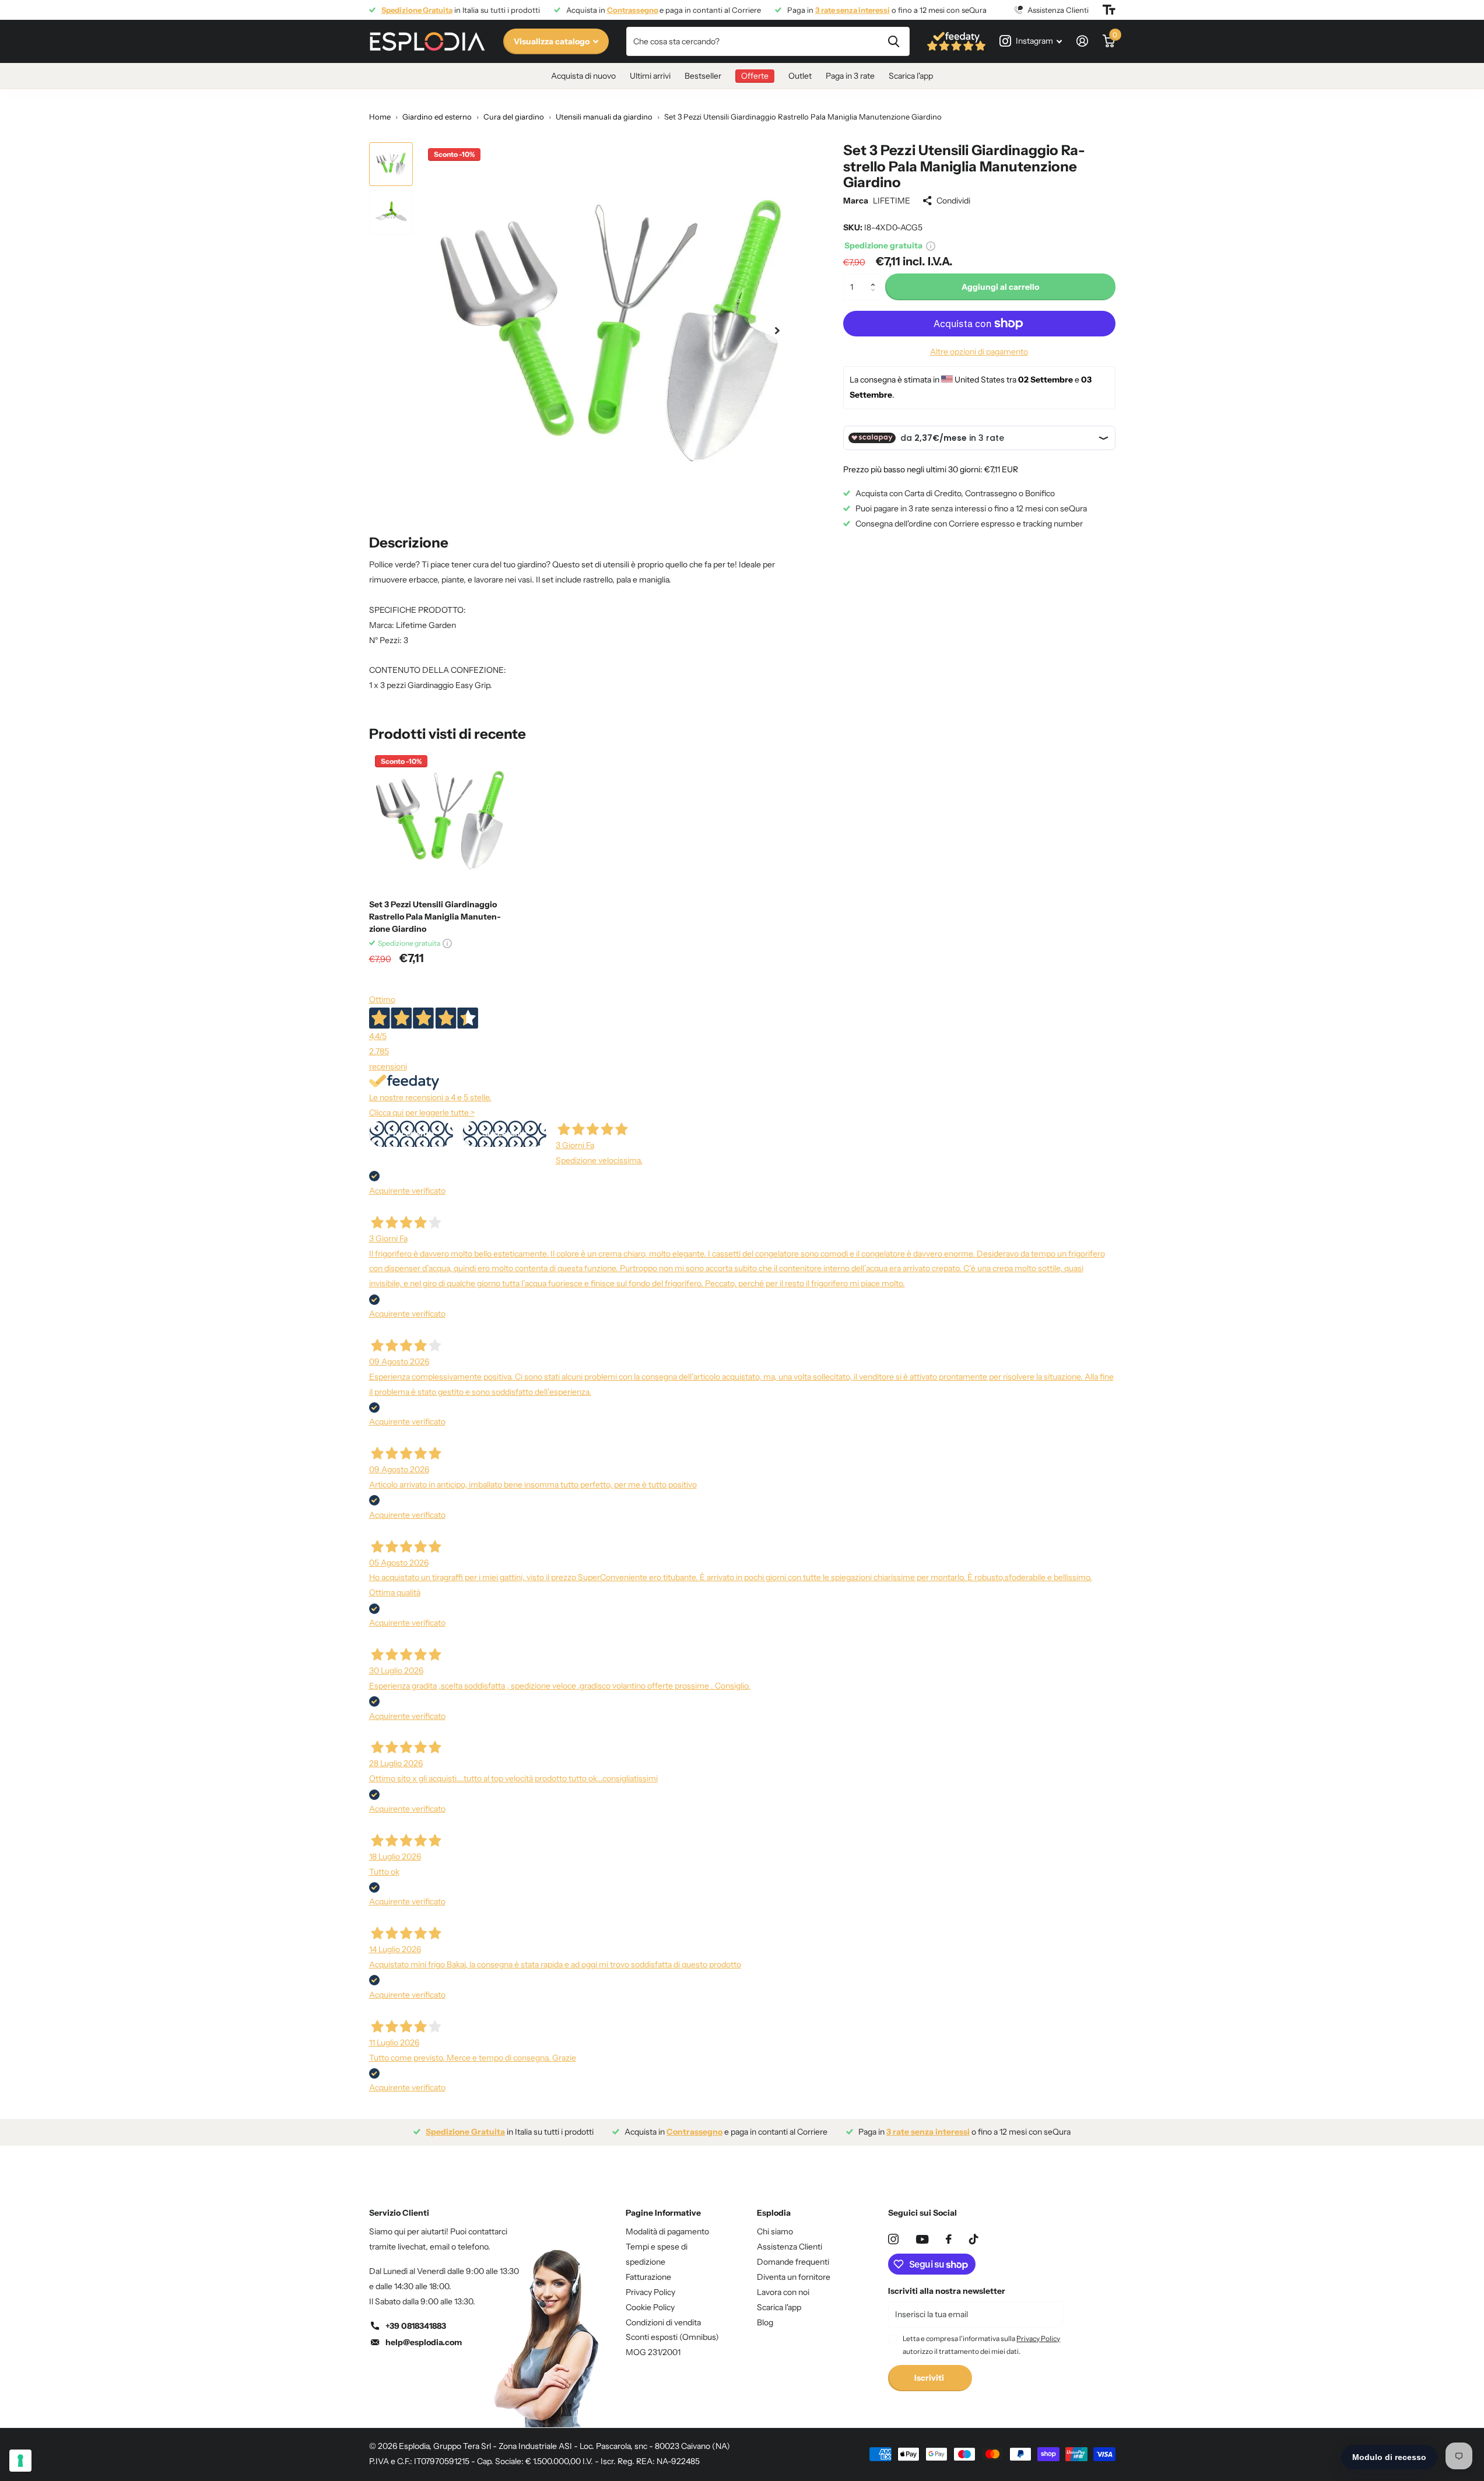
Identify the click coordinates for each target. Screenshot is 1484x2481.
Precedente (411, 1134)
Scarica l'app (911, 76)
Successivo (504, 1134)
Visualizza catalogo (552, 41)
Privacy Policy (650, 2292)
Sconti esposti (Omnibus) (672, 2337)
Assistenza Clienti (790, 2247)
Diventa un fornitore (794, 2277)
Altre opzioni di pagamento (979, 352)
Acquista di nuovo (583, 76)
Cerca (894, 41)
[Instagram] (893, 2239)
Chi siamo (775, 2231)
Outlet (800, 76)
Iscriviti (930, 2378)
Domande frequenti (793, 2262)
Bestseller (703, 76)
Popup (931, 245)
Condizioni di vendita (663, 2322)
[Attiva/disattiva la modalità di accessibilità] (1109, 10)
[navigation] (391, 164)
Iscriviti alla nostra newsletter (947, 2291)
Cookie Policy (650, 2307)
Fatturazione (648, 2277)
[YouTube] (922, 2239)
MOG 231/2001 (653, 2352)
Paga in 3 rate (850, 76)
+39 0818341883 (416, 2326)
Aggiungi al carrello (1000, 286)
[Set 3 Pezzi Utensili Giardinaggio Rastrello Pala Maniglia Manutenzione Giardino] (440, 820)
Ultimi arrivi (650, 76)
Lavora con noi (783, 2292)
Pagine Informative (663, 2213)
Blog (765, 2322)
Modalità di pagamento (667, 2231)
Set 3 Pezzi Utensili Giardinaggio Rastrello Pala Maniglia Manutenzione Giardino (435, 917)
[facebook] (949, 2239)
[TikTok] (974, 2239)
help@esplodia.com (424, 2342)
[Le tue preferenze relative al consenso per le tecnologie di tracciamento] (20, 2461)
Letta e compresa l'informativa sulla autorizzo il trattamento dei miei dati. (981, 2345)
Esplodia (774, 2213)
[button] (876, 277)
